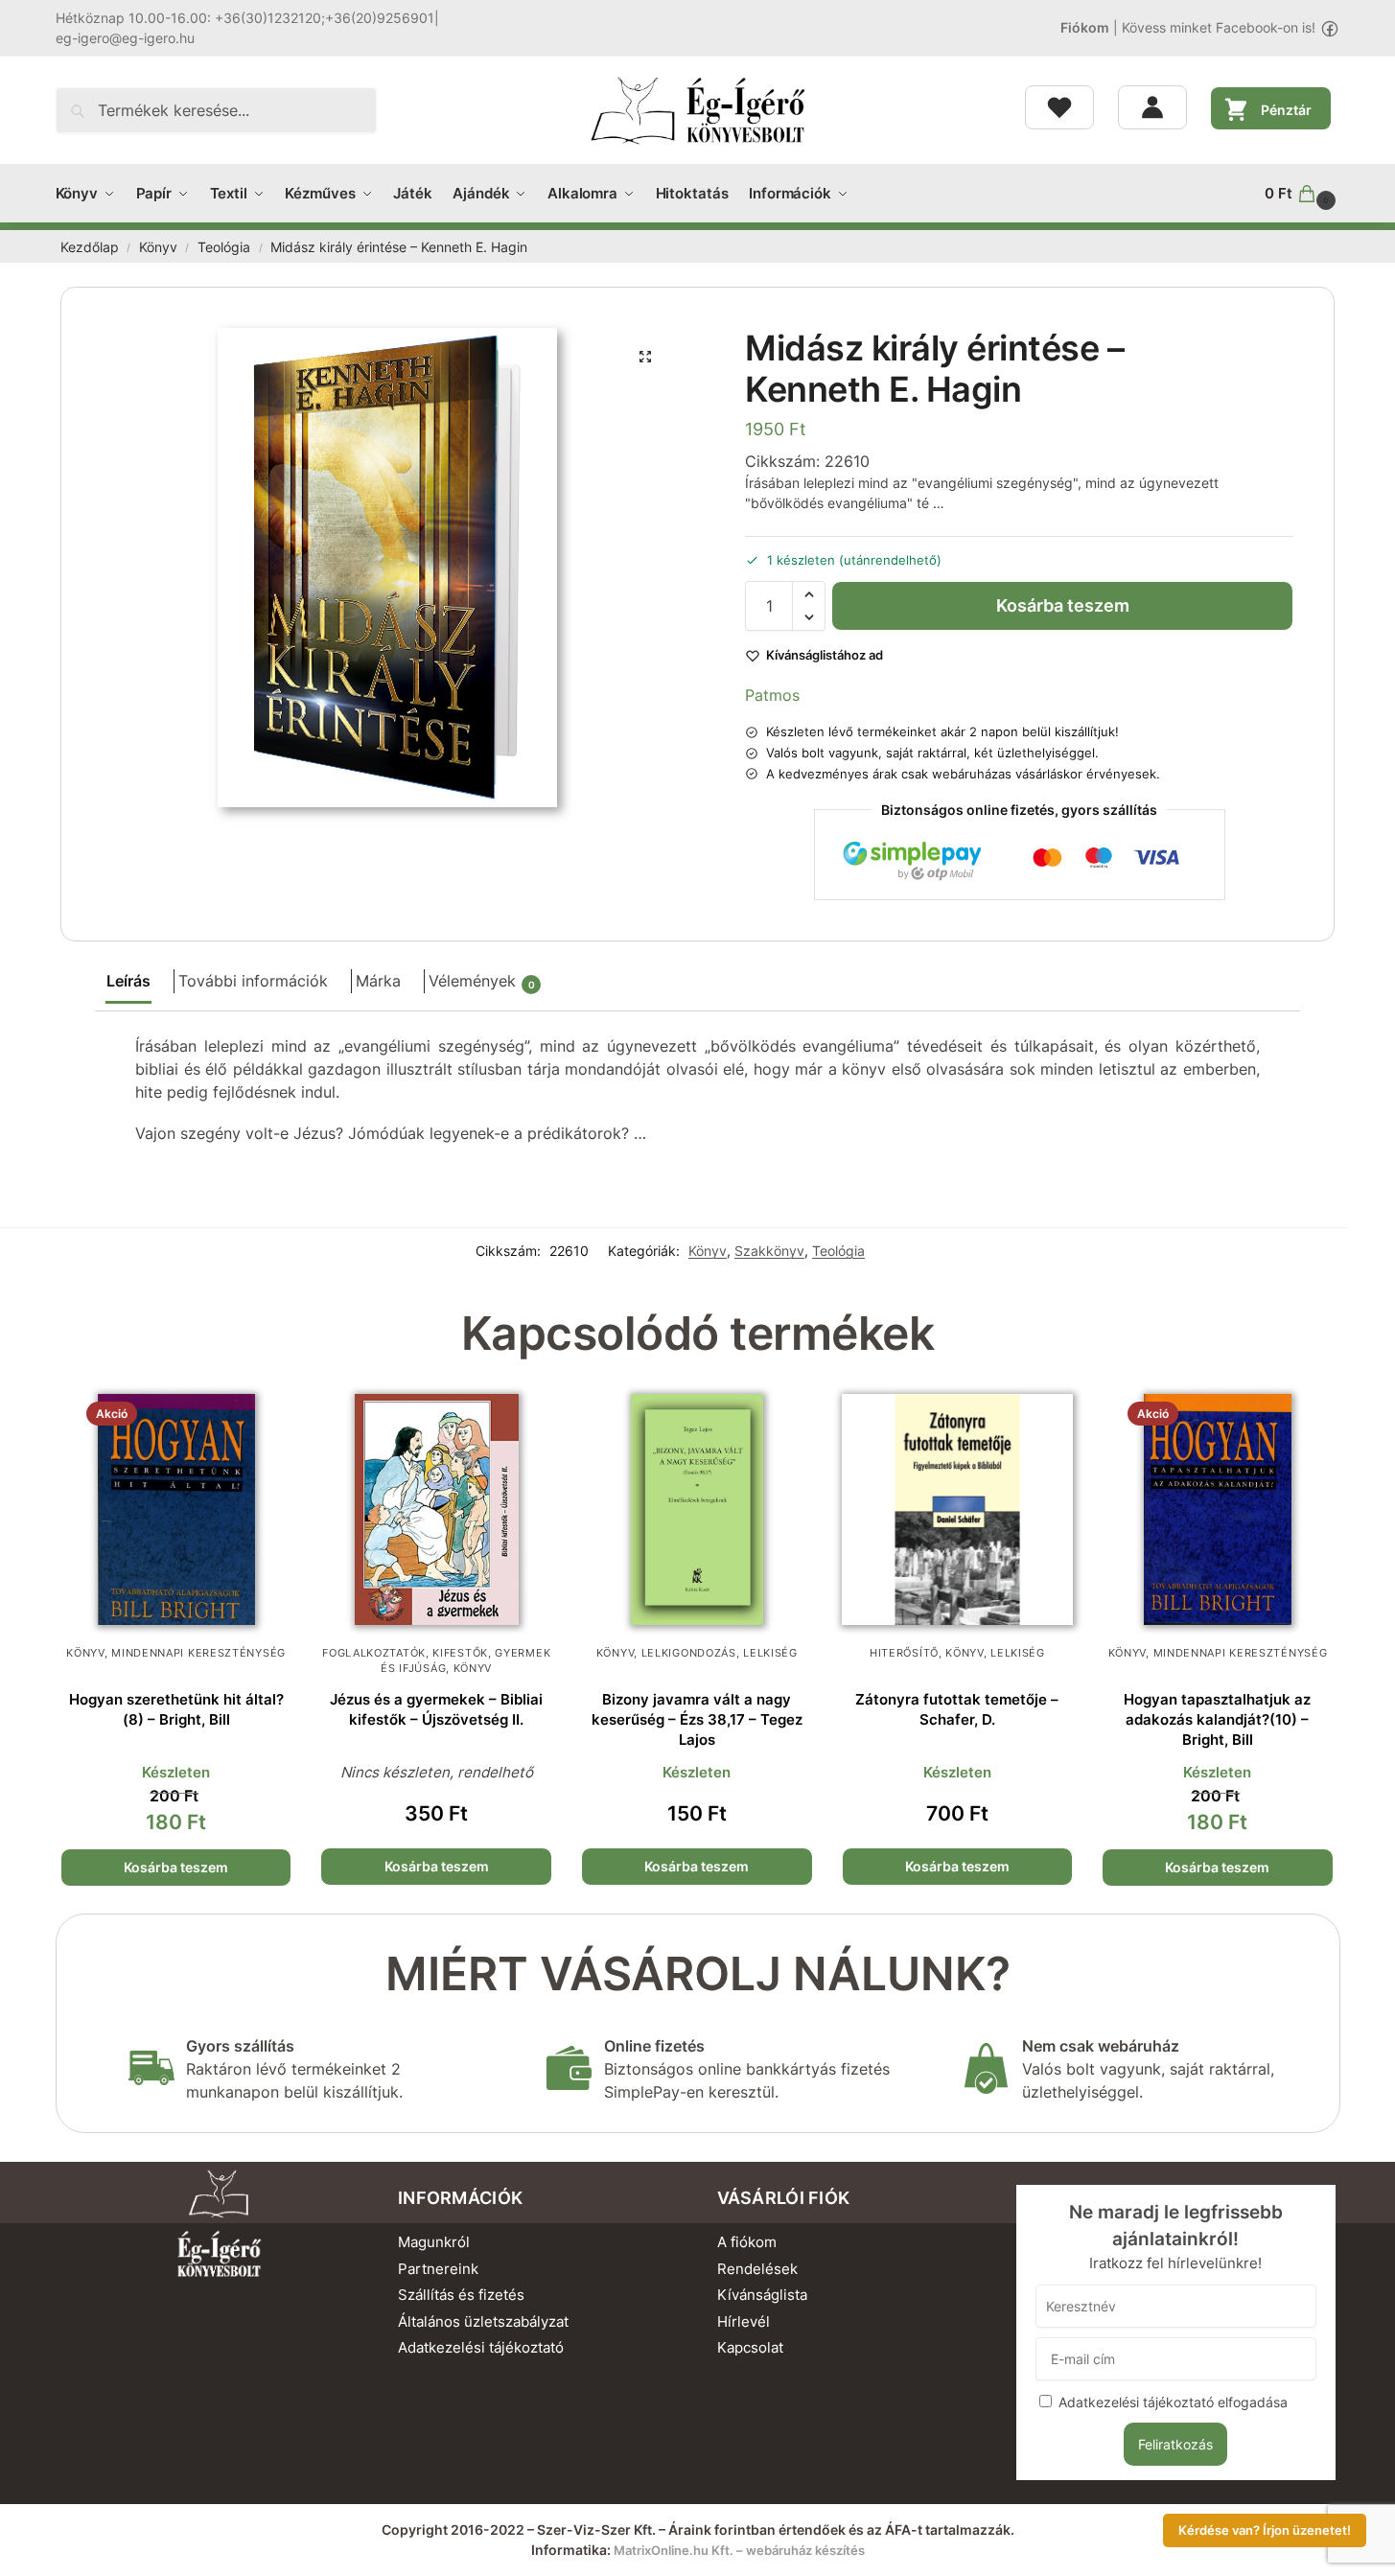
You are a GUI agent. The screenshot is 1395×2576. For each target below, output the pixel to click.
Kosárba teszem (1063, 605)
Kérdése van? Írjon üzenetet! (1265, 2530)
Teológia (224, 247)
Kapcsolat (750, 2347)
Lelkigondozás (689, 1653)
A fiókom (747, 2242)
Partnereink (438, 2269)
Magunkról (434, 2242)
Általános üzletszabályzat (483, 2321)
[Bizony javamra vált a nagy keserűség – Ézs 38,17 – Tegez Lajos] (697, 1510)
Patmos (772, 695)
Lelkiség (770, 1653)
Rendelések (757, 2269)
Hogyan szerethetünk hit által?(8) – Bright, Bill (176, 1709)
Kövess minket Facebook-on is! (1219, 27)
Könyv (158, 247)
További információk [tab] (253, 981)
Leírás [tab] (128, 981)
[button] (1302, 194)
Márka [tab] (378, 981)
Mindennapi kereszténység (198, 1653)
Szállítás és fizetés (461, 2295)
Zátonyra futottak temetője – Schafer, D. (957, 1709)
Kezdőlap (90, 247)
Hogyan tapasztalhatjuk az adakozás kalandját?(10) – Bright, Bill (1217, 1719)
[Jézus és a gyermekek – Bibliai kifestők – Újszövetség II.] (436, 1510)
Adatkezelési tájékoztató (481, 2347)
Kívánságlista (762, 2295)
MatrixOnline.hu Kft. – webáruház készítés (739, 2550)
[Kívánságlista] (1059, 107)
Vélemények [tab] (482, 981)
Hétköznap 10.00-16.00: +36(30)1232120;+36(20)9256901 (245, 18)
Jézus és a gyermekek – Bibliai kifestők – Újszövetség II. (436, 1709)
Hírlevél (744, 2321)
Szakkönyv (769, 1251)
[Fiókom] (1152, 107)
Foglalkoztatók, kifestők (405, 1653)
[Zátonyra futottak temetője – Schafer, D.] (958, 1510)
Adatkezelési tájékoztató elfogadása (1173, 2402)
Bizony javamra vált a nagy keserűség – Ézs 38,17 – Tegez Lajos (697, 1719)
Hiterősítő (904, 1653)
